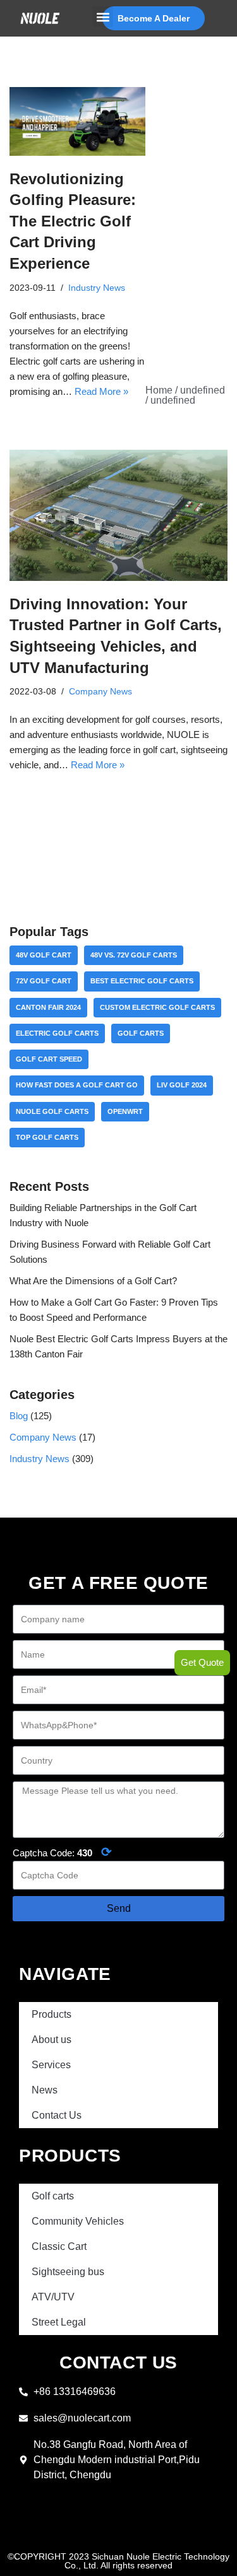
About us (52, 2040)
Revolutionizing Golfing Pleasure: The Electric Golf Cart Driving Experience (73, 221)
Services (51, 2065)
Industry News (97, 288)
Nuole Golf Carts (52, 1111)
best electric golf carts (142, 981)
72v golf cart (44, 981)
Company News (100, 692)
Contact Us (57, 2115)
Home (159, 390)
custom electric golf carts (157, 1007)
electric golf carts (57, 1033)
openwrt (125, 1111)
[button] (103, 17)
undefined (203, 390)
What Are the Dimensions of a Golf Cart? (93, 1281)
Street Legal (59, 2322)
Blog (19, 1416)
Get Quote (202, 1662)
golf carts (141, 1033)
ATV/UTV (53, 2297)
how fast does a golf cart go (77, 1085)
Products (52, 2014)
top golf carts (47, 1137)
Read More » (101, 391)
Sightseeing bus (68, 2272)
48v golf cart (44, 955)
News (45, 2090)
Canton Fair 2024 (48, 1007)
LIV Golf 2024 (182, 1085)
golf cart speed (49, 1059)
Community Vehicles (78, 2221)
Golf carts (53, 2196)
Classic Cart (59, 2246)
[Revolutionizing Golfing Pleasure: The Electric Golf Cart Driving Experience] (77, 121)
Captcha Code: (62, 1852)
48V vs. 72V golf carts (134, 955)
